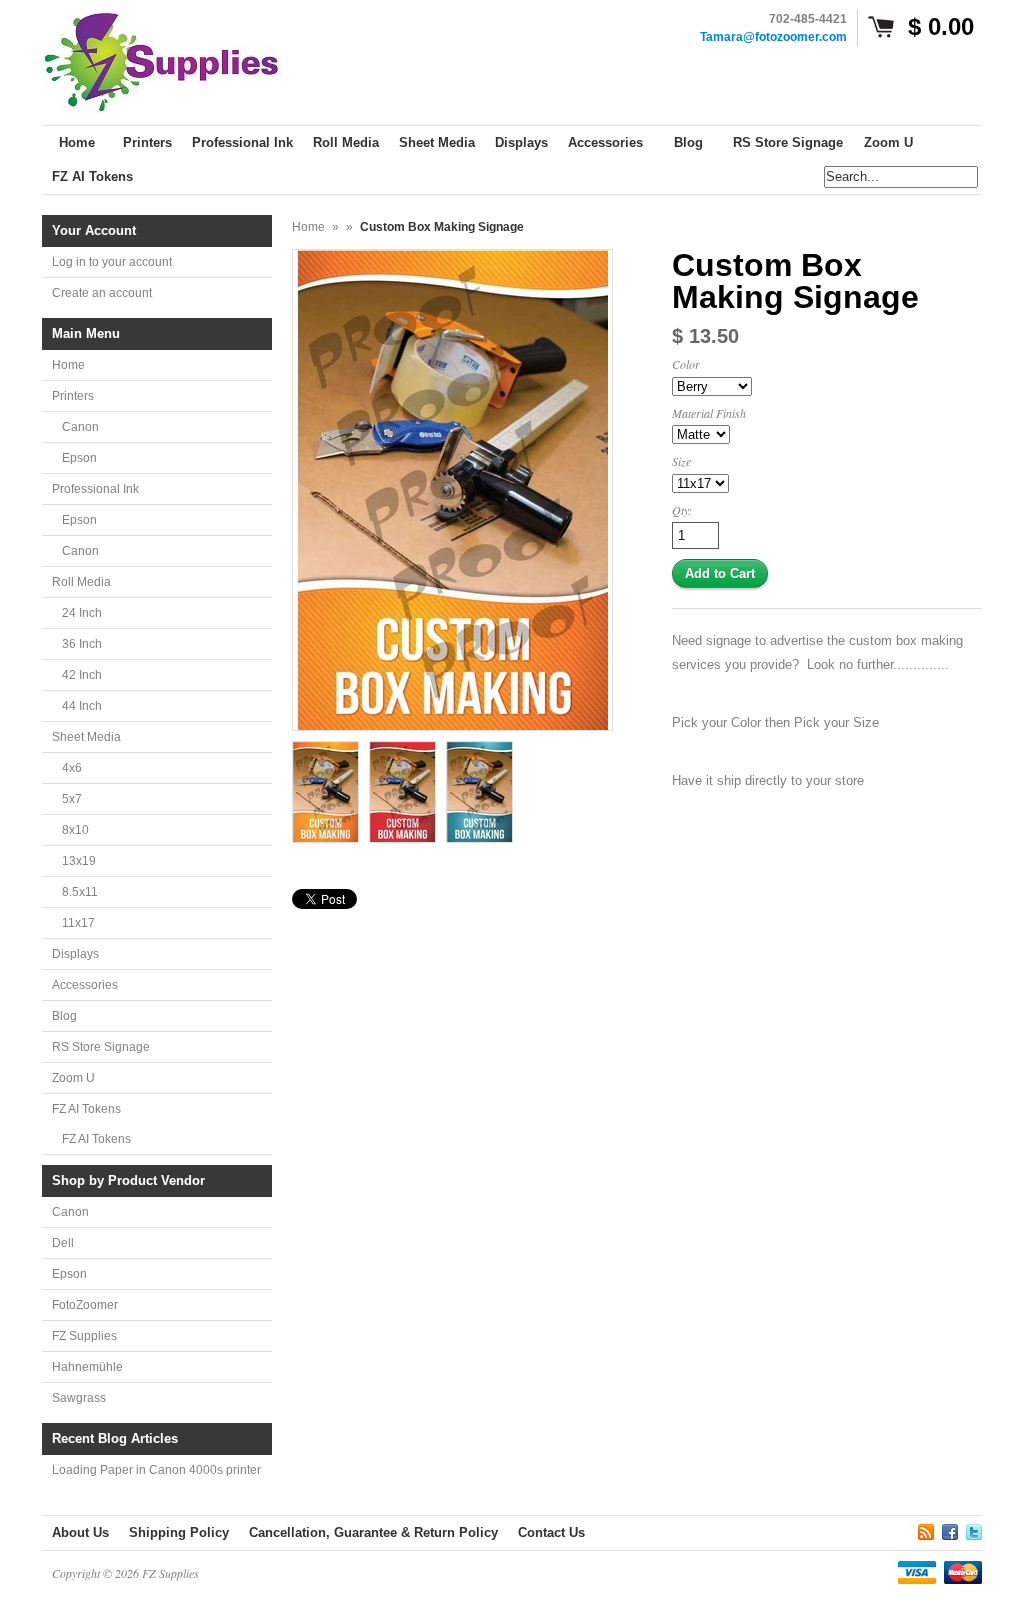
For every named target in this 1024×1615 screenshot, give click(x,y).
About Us (80, 1532)
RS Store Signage (101, 1047)
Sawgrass (79, 1398)
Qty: (682, 510)
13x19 (79, 861)
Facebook (950, 1529)
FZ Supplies (84, 1336)
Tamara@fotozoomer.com (773, 37)
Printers (73, 396)
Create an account (102, 293)
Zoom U (73, 1078)
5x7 (72, 799)
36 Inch (82, 644)
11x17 (78, 923)
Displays (75, 954)
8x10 (75, 830)
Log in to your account (112, 262)
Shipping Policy (179, 1532)
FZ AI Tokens (86, 1109)
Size (681, 461)
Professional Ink (95, 489)
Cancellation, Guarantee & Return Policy (373, 1532)
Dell (63, 1243)
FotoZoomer (85, 1305)
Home (68, 365)
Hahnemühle (87, 1367)
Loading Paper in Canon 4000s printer (156, 1470)
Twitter (974, 1529)
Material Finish (709, 413)
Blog (64, 1016)
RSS (926, 1529)
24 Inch (82, 613)
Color (686, 364)
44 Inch (82, 706)
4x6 (72, 768)
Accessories (85, 985)
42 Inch (82, 675)
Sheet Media (86, 737)
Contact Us (551, 1532)
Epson (79, 458)
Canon (80, 427)
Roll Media (81, 582)
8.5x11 (80, 892)
